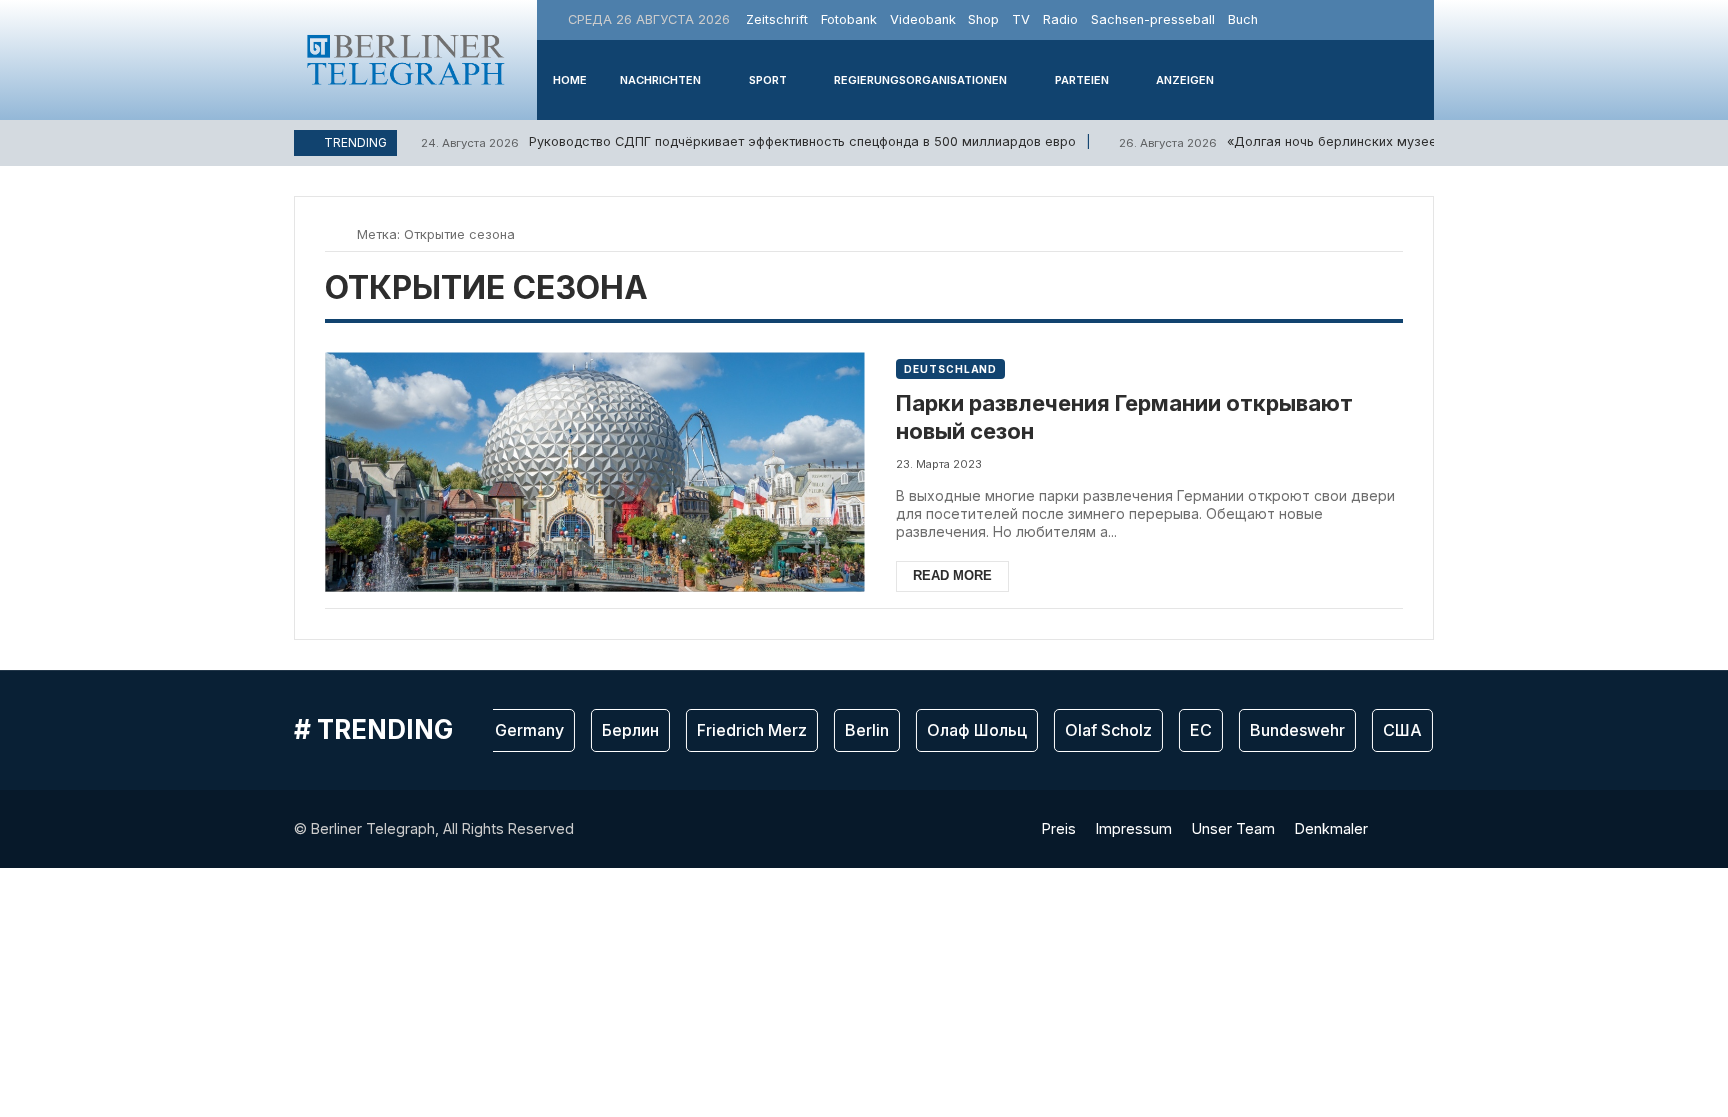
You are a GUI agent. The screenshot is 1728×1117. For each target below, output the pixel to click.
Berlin (857, 730)
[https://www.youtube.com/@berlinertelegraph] (1393, 19)
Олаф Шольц (967, 730)
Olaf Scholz (1098, 730)
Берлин (620, 730)
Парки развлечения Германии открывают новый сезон (1124, 417)
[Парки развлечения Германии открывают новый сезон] (594, 472)
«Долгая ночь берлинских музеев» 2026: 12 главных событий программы (1407, 141)
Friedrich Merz (742, 730)
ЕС (1191, 730)
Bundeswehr (1287, 730)
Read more (952, 575)
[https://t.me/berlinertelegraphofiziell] (1416, 19)
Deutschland (950, 369)
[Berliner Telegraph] (406, 59)
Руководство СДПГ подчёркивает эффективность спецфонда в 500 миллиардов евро (748, 141)
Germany (519, 730)
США (1392, 730)
